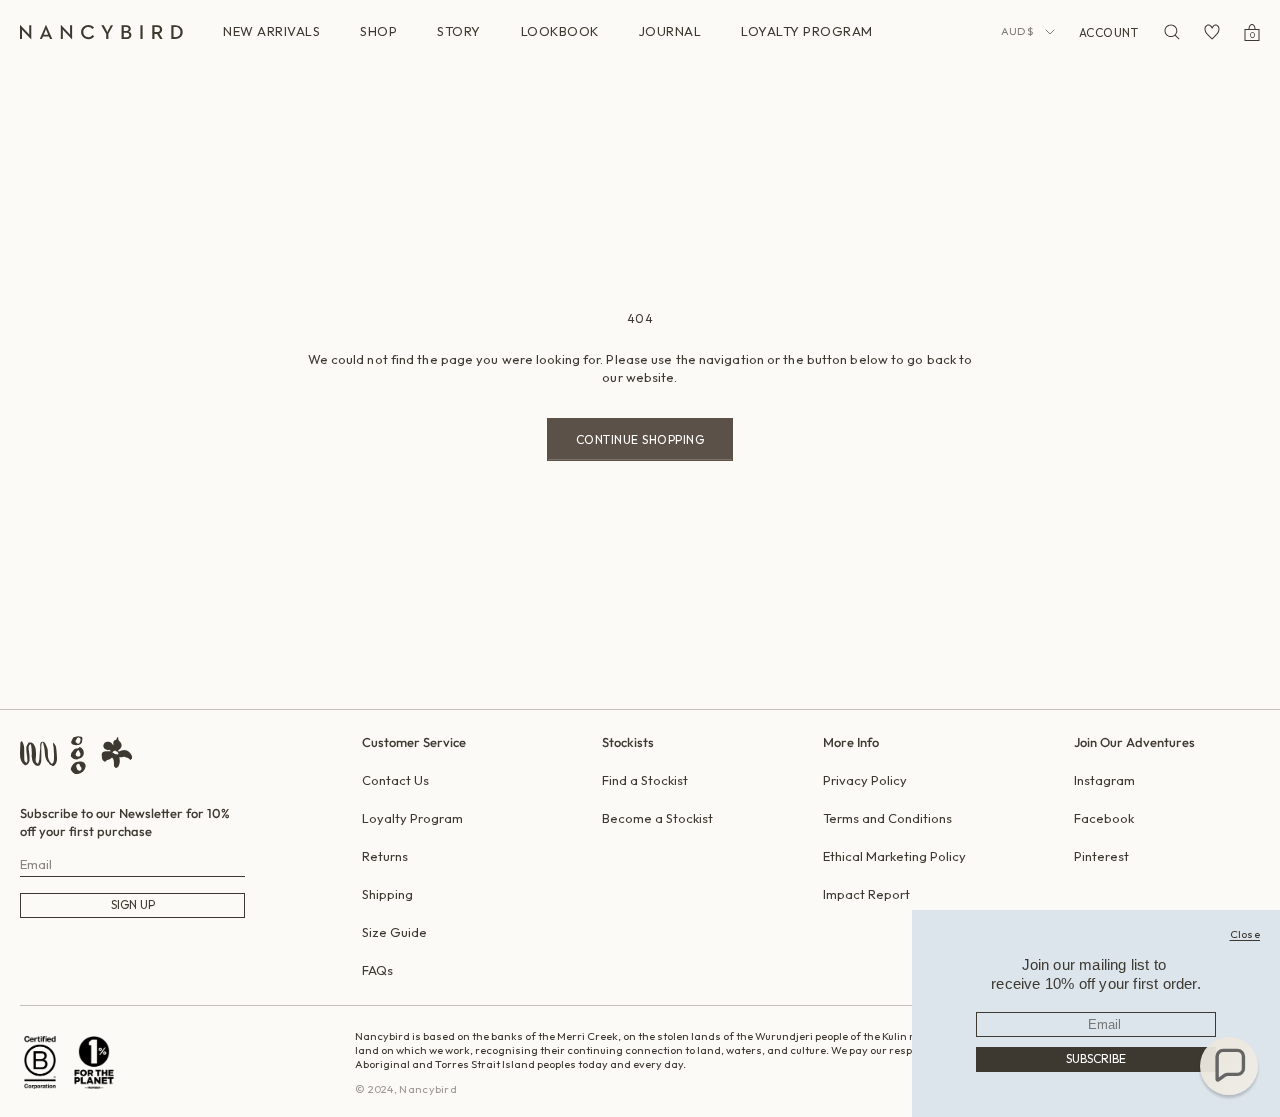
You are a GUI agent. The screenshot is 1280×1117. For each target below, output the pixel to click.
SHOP (378, 31)
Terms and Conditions (887, 818)
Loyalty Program (412, 818)
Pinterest (1101, 856)
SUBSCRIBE (1096, 1058)
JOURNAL (670, 31)
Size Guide (394, 932)
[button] (1229, 1066)
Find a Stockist (645, 780)
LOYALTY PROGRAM (807, 31)
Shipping (387, 894)
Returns (385, 856)
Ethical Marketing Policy (894, 856)
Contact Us (395, 780)
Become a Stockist (657, 818)
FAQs (377, 970)
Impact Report (866, 894)
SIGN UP (133, 904)
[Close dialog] (1245, 934)
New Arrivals (271, 31)
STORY (459, 31)
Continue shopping (640, 439)
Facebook (1104, 818)
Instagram (1104, 780)
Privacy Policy (865, 780)
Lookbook (560, 31)
